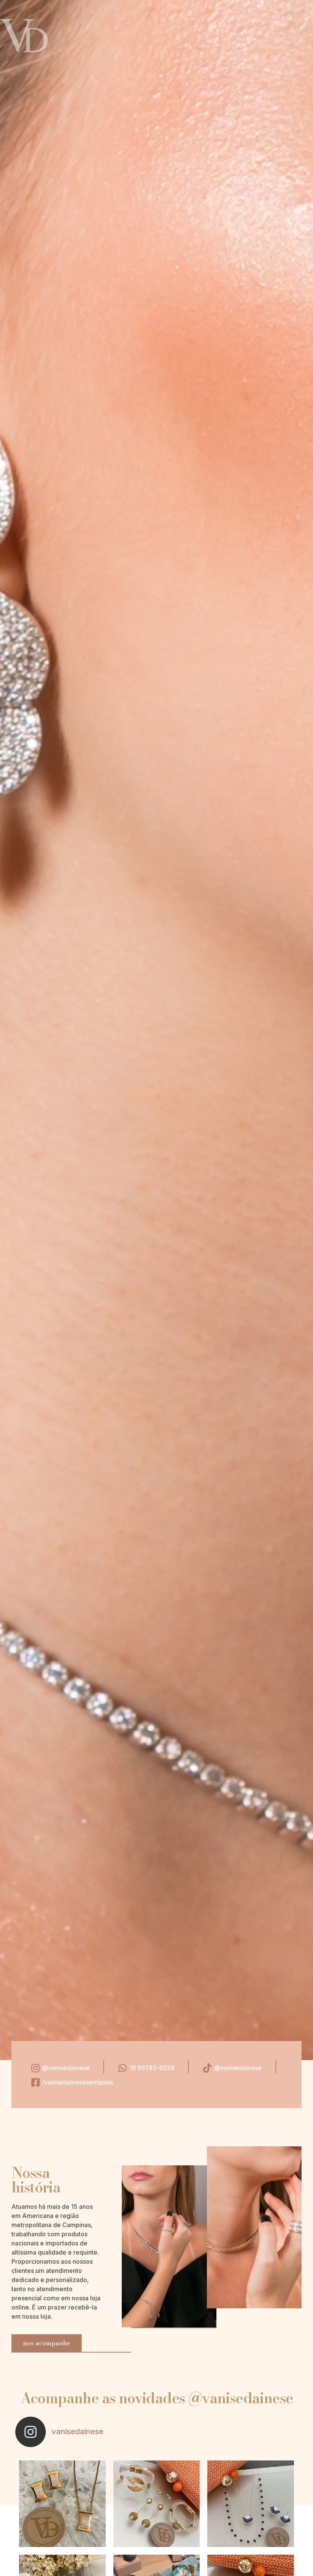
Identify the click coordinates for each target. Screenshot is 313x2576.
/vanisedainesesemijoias (77, 2082)
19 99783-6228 (152, 2068)
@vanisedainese (66, 2068)
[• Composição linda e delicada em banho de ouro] (251, 2504)
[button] (47, 2343)
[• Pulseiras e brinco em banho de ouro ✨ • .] (157, 2504)
